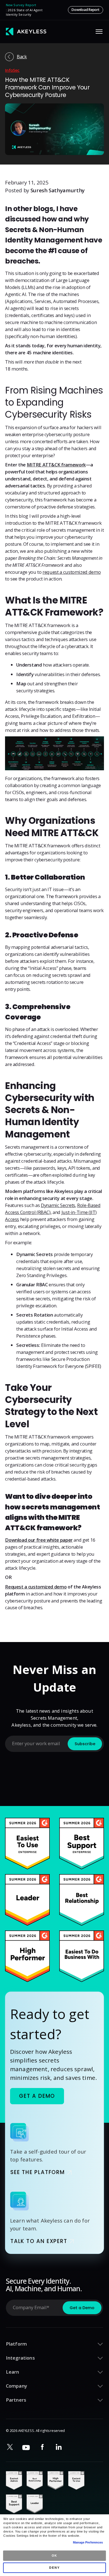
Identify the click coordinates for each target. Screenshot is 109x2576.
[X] (10, 2447)
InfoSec (12, 70)
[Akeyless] (26, 32)
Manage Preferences (88, 2542)
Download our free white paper (39, 1540)
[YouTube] (26, 2447)
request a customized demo (72, 572)
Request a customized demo (36, 1587)
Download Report (85, 10)
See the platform (38, 2173)
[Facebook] (42, 2447)
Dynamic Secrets (58, 1205)
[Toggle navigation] (99, 32)
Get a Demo (37, 2096)
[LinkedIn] (59, 2447)
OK (55, 2556)
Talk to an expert (39, 2241)
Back (22, 56)
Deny (54, 2568)
